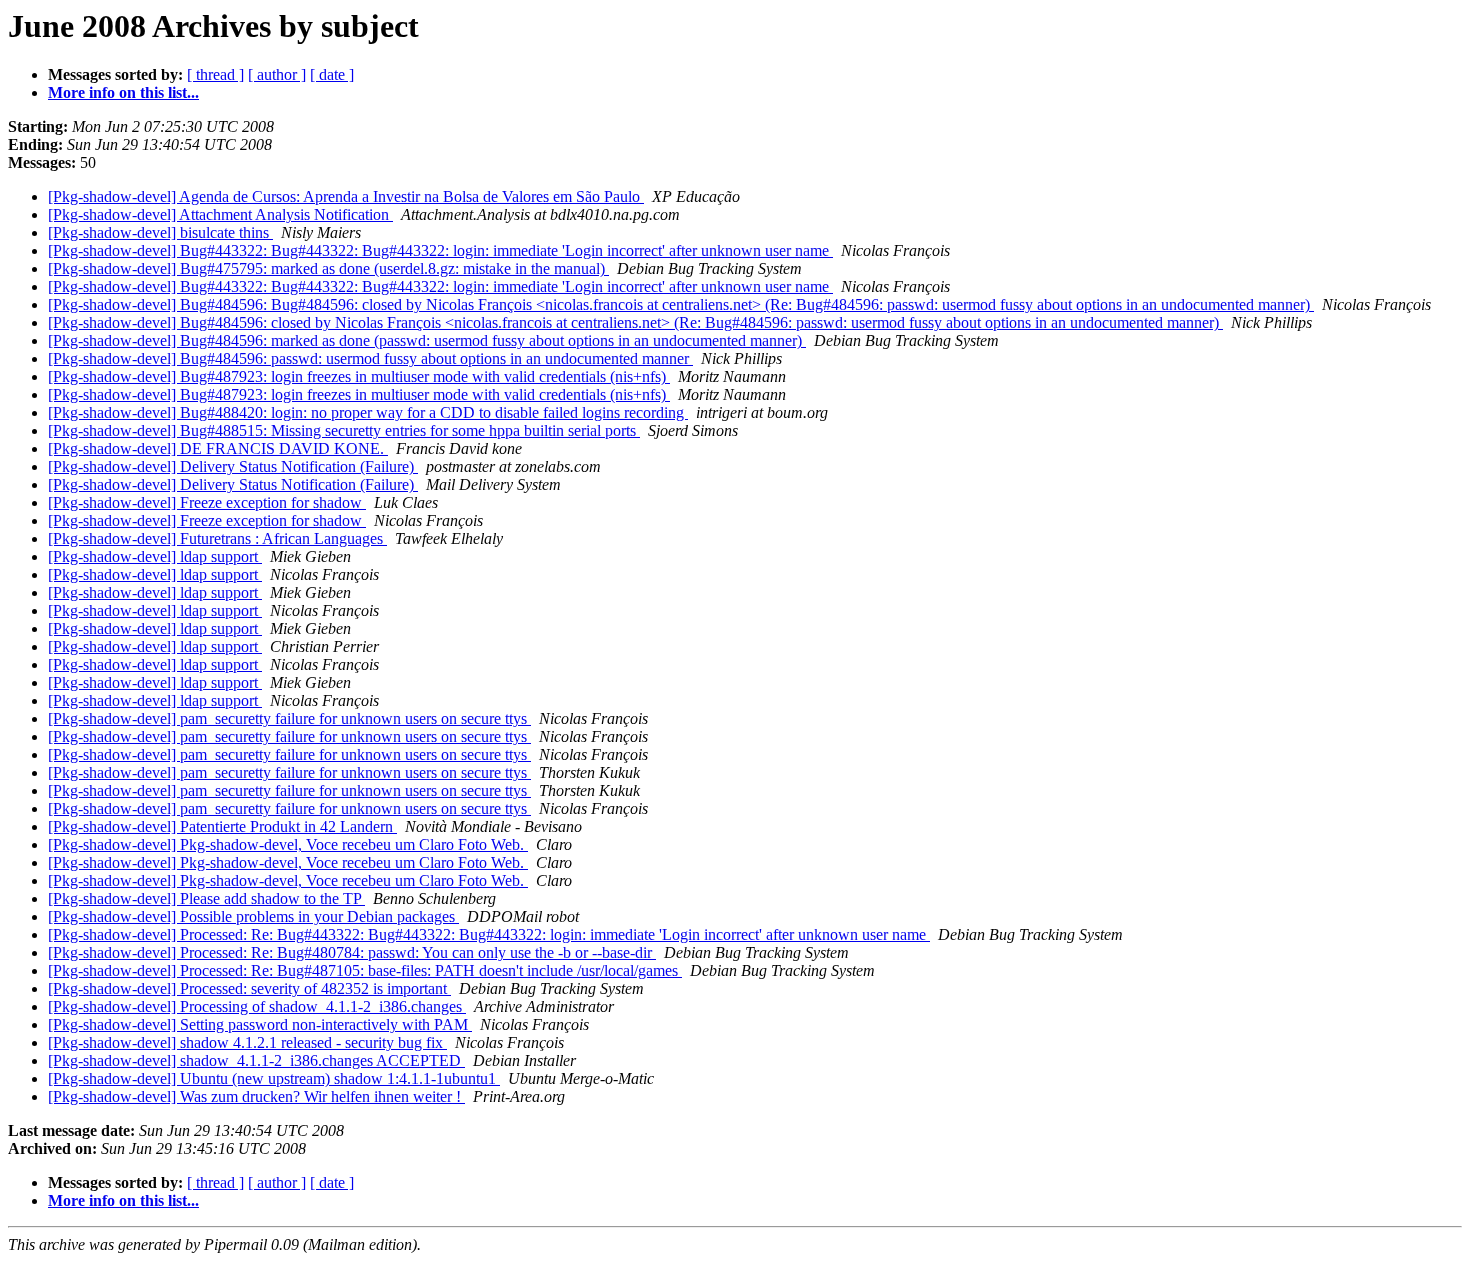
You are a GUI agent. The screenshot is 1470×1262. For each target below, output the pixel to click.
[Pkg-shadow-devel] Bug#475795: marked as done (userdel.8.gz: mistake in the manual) (328, 268)
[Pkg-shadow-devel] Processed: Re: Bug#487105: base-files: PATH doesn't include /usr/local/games (365, 970)
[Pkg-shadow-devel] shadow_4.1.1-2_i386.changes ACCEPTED (256, 1060)
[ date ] (332, 74)
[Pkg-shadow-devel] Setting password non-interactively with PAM (260, 1024)
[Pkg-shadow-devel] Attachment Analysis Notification (220, 214)
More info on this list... (123, 92)
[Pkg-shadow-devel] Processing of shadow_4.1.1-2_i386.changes (257, 1006)
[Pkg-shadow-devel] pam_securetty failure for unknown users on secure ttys (289, 718)
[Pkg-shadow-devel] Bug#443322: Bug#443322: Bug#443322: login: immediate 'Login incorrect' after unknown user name (440, 250)
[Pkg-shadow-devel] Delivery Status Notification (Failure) (233, 466)
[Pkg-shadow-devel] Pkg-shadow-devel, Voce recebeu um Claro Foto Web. (288, 844)
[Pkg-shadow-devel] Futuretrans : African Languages (217, 538)
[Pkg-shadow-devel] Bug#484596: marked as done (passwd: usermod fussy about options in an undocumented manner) (427, 340)
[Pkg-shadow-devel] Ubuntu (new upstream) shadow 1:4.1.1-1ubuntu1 (274, 1078)
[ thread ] (215, 74)
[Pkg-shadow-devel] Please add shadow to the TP (206, 898)
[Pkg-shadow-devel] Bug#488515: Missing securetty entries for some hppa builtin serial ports (344, 430)
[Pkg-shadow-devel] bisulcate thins (160, 232)
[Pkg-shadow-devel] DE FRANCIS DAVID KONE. (218, 448)
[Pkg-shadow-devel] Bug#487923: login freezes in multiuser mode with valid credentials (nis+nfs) (359, 376)
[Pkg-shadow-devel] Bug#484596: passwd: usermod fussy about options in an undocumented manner (370, 358)
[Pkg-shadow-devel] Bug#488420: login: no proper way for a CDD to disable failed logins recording (368, 412)
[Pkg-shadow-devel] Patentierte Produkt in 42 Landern (222, 826)
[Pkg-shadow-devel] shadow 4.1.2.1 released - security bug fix (247, 1042)
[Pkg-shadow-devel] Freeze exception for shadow (207, 502)
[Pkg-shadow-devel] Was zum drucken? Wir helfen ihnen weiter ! (256, 1096)
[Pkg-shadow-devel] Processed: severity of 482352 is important (249, 988)
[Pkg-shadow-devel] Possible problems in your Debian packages (253, 916)
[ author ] (277, 74)
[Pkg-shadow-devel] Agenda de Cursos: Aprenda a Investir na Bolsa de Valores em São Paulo (346, 196)
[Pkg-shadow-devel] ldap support (155, 556)
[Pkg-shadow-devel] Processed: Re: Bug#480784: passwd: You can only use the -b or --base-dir (352, 952)
